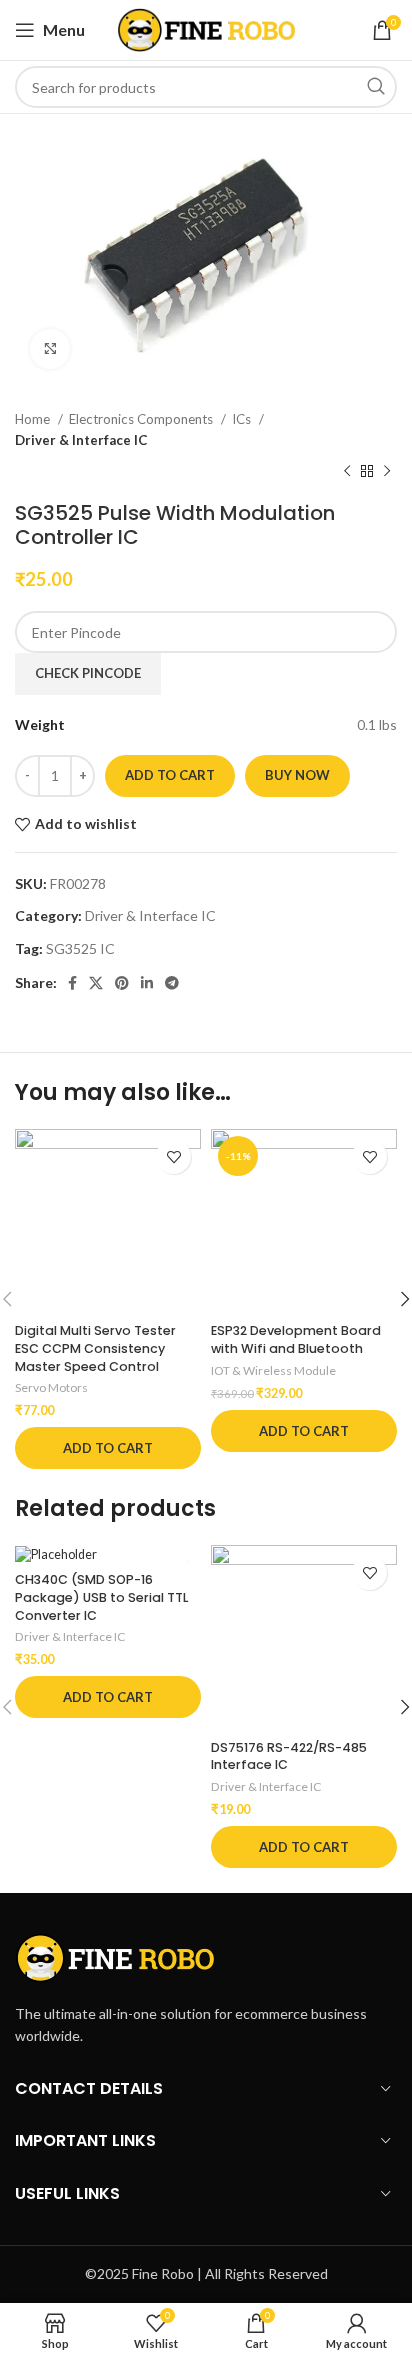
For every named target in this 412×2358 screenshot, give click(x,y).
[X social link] (96, 983)
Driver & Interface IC (81, 440)
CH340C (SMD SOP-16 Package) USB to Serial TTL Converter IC (101, 1597)
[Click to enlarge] (50, 349)
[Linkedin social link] (147, 983)
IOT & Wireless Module (273, 1370)
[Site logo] (206, 28)
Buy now (297, 775)
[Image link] (115, 1956)
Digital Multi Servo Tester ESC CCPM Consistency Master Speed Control (95, 1348)
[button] (108, 1448)
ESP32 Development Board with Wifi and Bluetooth (296, 1339)
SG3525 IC (80, 948)
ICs (243, 419)
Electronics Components (142, 419)
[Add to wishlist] (173, 1156)
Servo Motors (51, 1387)
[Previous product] (347, 471)
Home (34, 419)
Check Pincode (88, 673)
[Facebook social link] (72, 983)
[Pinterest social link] (122, 983)
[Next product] (387, 471)
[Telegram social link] (172, 983)
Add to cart (170, 775)
